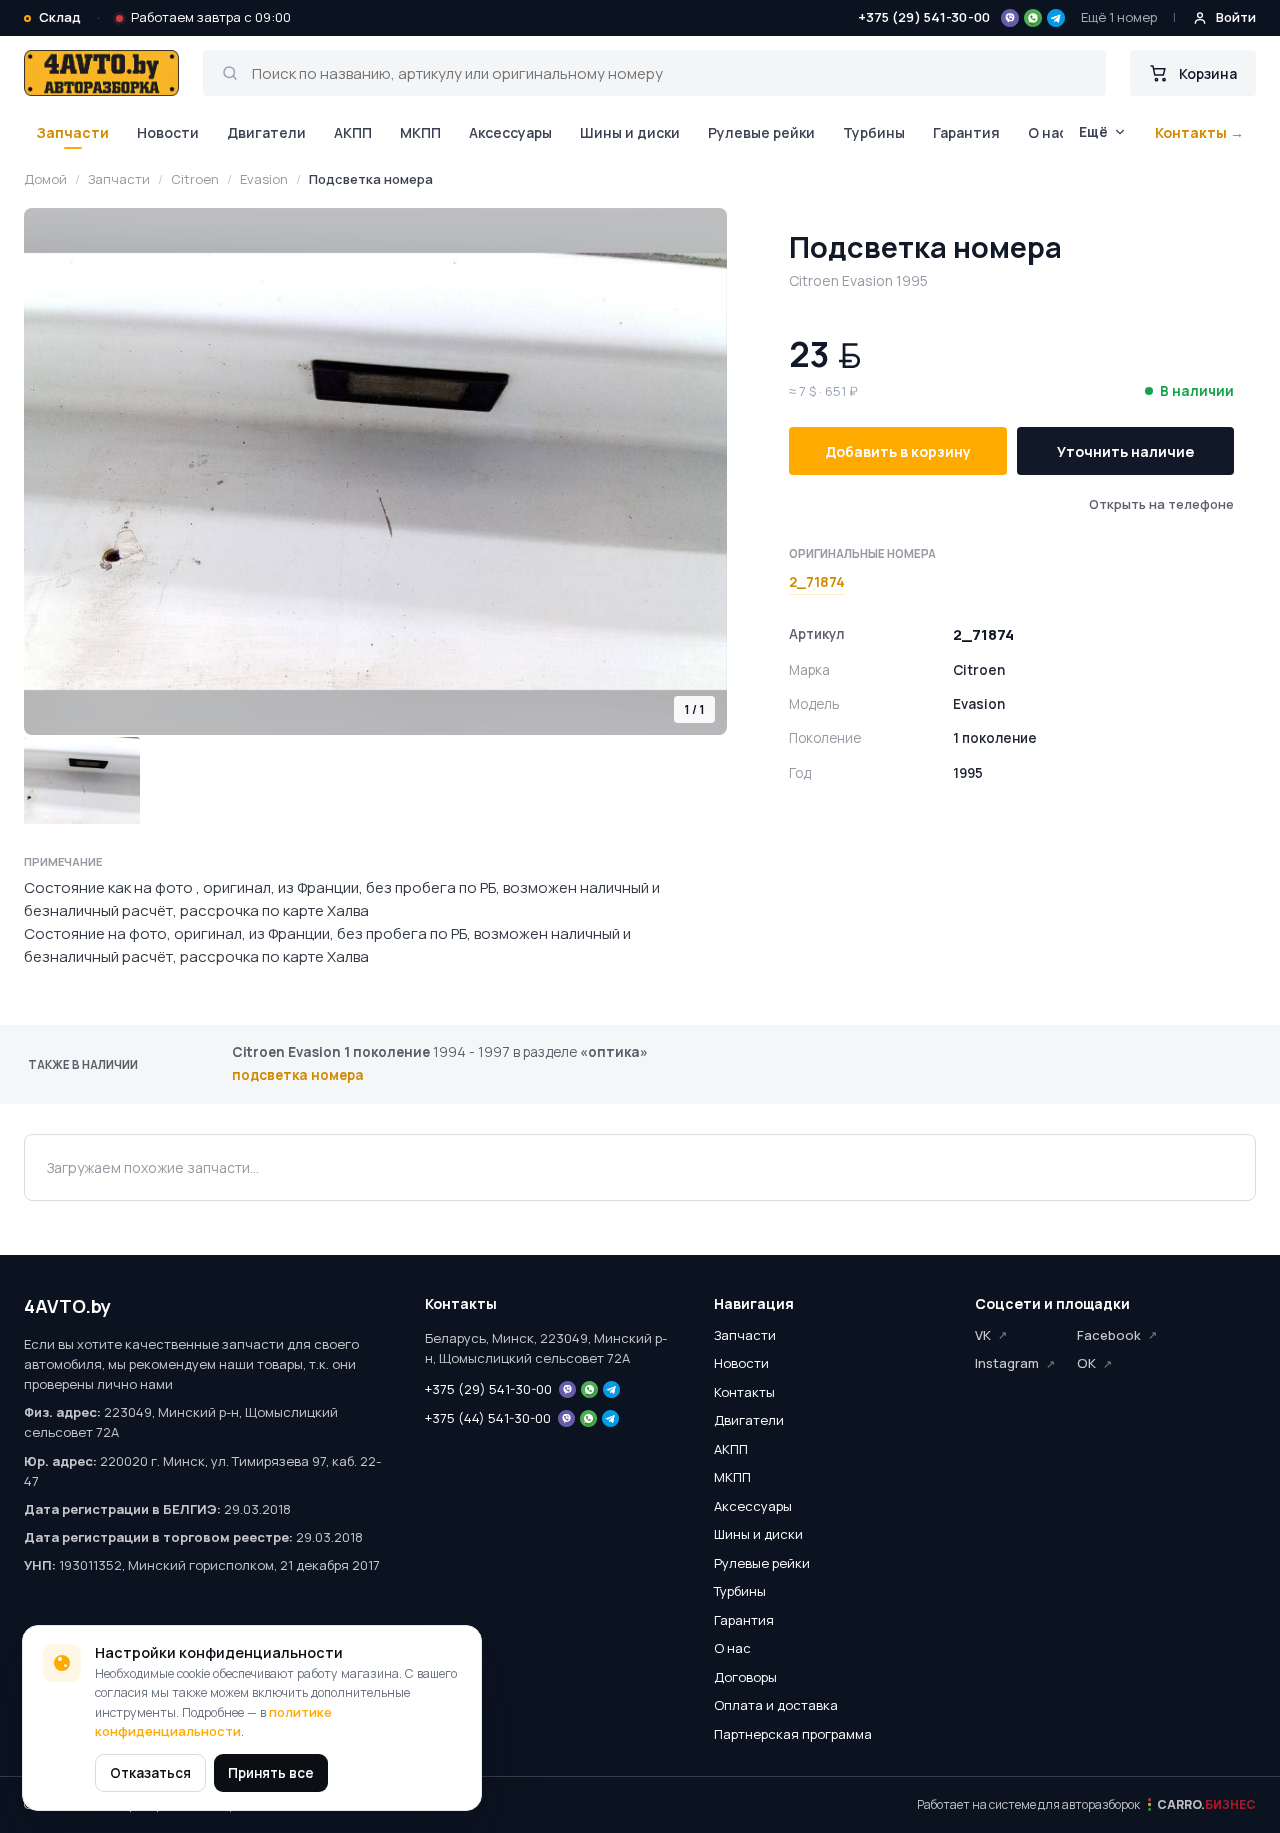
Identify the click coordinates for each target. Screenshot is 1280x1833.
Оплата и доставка (776, 1705)
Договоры (745, 1677)
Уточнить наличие (1125, 451)
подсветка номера (298, 1075)
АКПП (353, 132)
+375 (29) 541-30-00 (924, 17)
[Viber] (1010, 18)
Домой (45, 179)
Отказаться (150, 1773)
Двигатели (266, 132)
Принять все (271, 1773)
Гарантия (966, 132)
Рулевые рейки (761, 132)
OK (1086, 1363)
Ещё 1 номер (1119, 17)
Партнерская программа (793, 1734)
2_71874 (817, 582)
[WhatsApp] (1033, 18)
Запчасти (72, 132)
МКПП (420, 132)
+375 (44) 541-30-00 (488, 1418)
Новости (168, 132)
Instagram (1007, 1363)
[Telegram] (1056, 18)
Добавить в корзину (898, 451)
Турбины (874, 132)
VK (983, 1335)
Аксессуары (510, 132)
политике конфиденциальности (213, 1722)
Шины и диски (630, 132)
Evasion (264, 179)
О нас (1047, 132)
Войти (1236, 17)
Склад (60, 17)
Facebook (1109, 1335)
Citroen (195, 179)
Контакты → (1199, 132)
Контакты (744, 1392)
